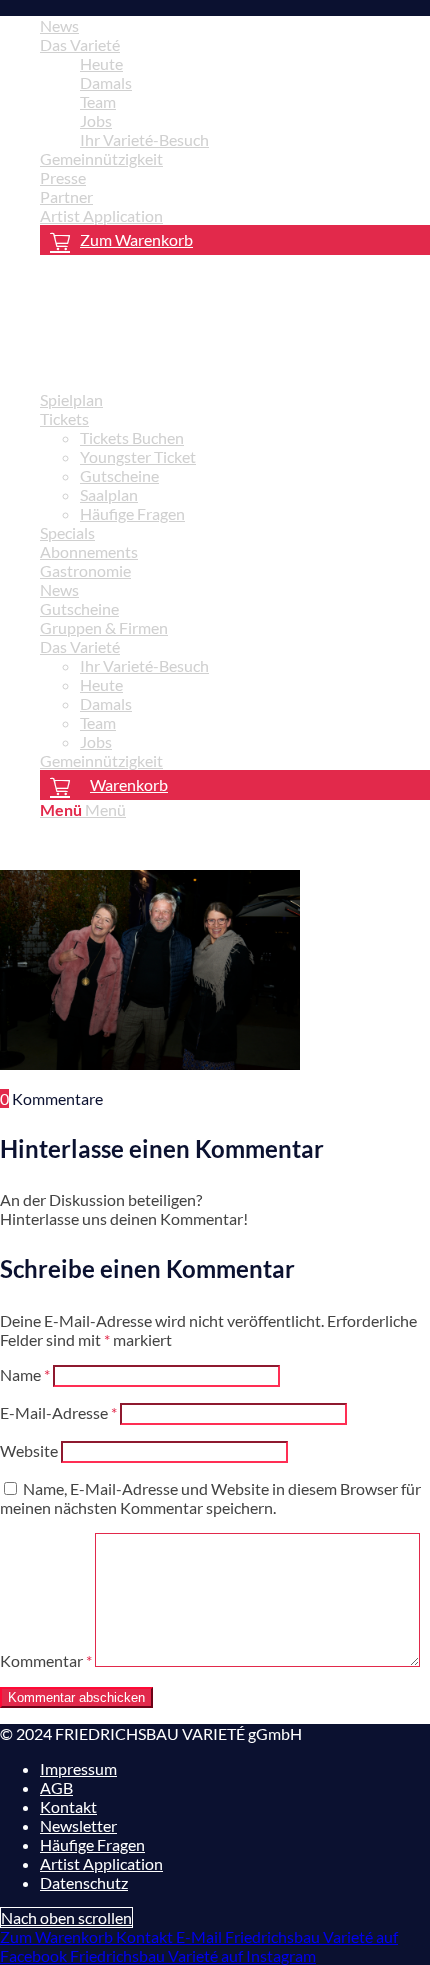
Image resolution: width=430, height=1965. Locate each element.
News (59, 25)
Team (98, 101)
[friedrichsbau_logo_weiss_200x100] (150, 364)
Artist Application (101, 215)
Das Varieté (80, 44)
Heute (101, 63)
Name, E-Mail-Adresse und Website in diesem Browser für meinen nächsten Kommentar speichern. (210, 1498)
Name (25, 1374)
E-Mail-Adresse (58, 1412)
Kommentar (46, 1660)
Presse (63, 177)
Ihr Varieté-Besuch (144, 139)
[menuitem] (235, 25)
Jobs (96, 120)
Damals (106, 82)
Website (29, 1450)
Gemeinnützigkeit (101, 158)
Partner (66, 196)
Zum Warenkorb (136, 239)
